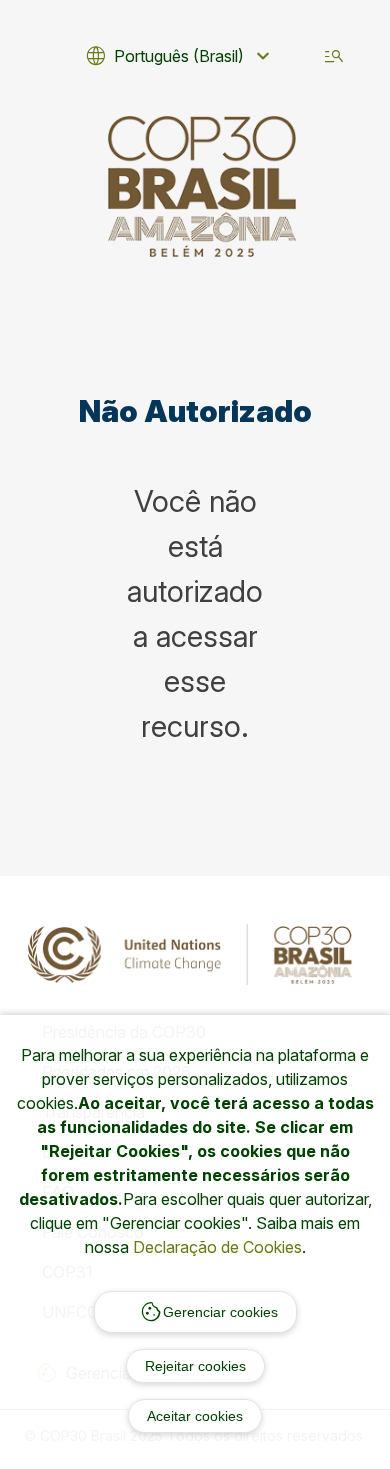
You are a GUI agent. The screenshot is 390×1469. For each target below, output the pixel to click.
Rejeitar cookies (195, 1366)
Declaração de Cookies (217, 1247)
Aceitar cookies (195, 1416)
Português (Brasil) (179, 56)
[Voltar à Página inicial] (202, 186)
